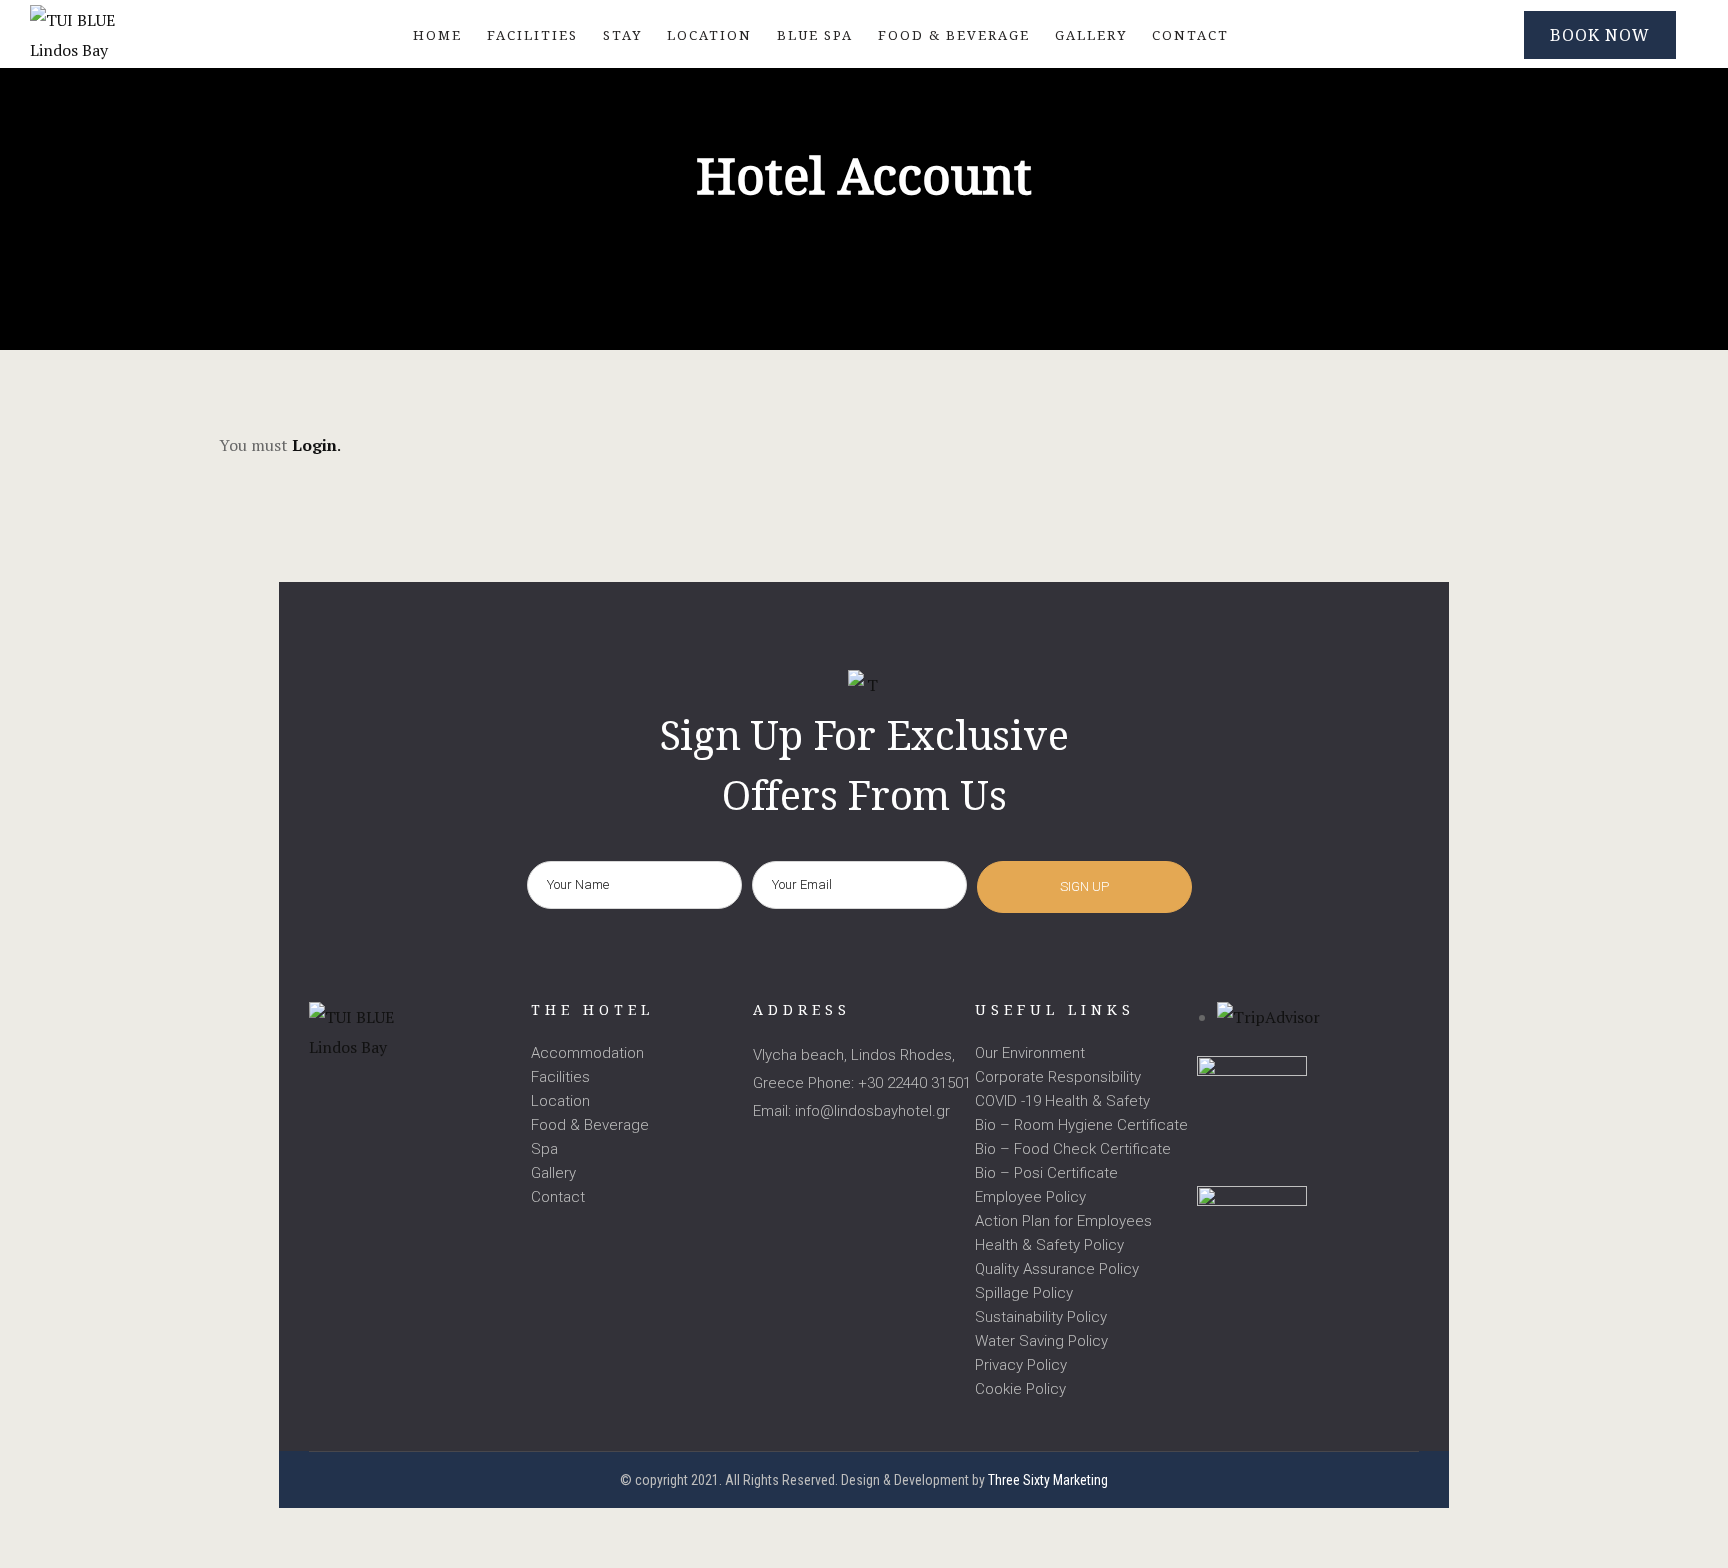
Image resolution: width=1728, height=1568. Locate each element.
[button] (1600, 35)
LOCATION (709, 35)
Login (314, 445)
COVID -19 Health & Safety (1062, 1101)
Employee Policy (1030, 1197)
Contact (558, 1197)
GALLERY (1091, 35)
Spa (544, 1149)
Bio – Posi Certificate (1046, 1173)
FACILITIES (532, 35)
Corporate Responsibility (1058, 1077)
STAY (622, 35)
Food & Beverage (590, 1125)
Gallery (553, 1173)
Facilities (560, 1077)
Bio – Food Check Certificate (1073, 1149)
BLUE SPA (815, 35)
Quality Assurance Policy (1057, 1269)
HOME (437, 35)
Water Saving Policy (1041, 1341)
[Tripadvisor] (401, 1092)
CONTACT (1190, 35)
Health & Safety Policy (1049, 1245)
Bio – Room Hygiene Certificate (1081, 1125)
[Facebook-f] (319, 1092)
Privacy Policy (1021, 1365)
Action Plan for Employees (1063, 1221)
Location (560, 1101)
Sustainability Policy (1041, 1317)
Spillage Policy (1024, 1293)
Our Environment (1030, 1053)
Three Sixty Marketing (1048, 1480)
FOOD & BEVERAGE (954, 35)
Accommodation (587, 1053)
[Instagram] (360, 1092)
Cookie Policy (1020, 1389)
